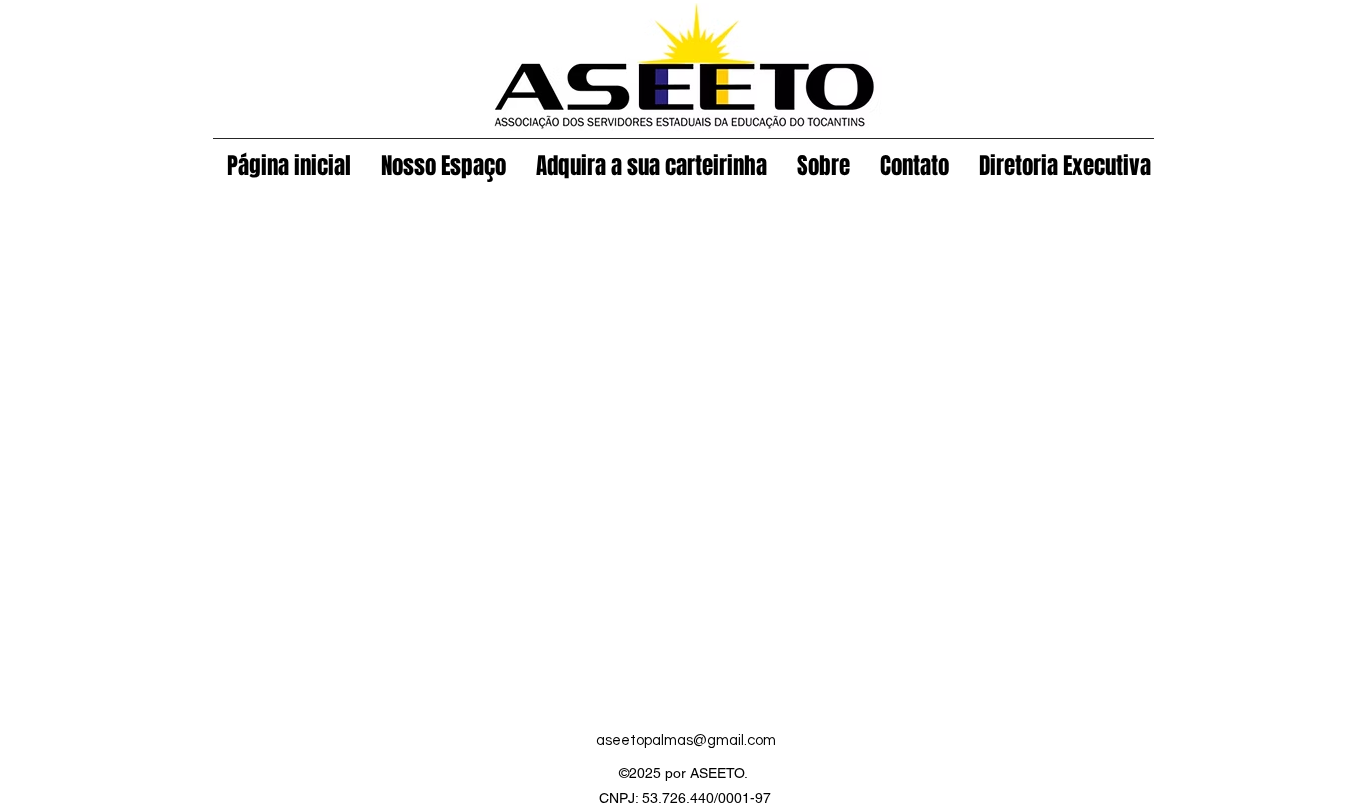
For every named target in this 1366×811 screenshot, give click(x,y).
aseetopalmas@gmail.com (686, 740)
